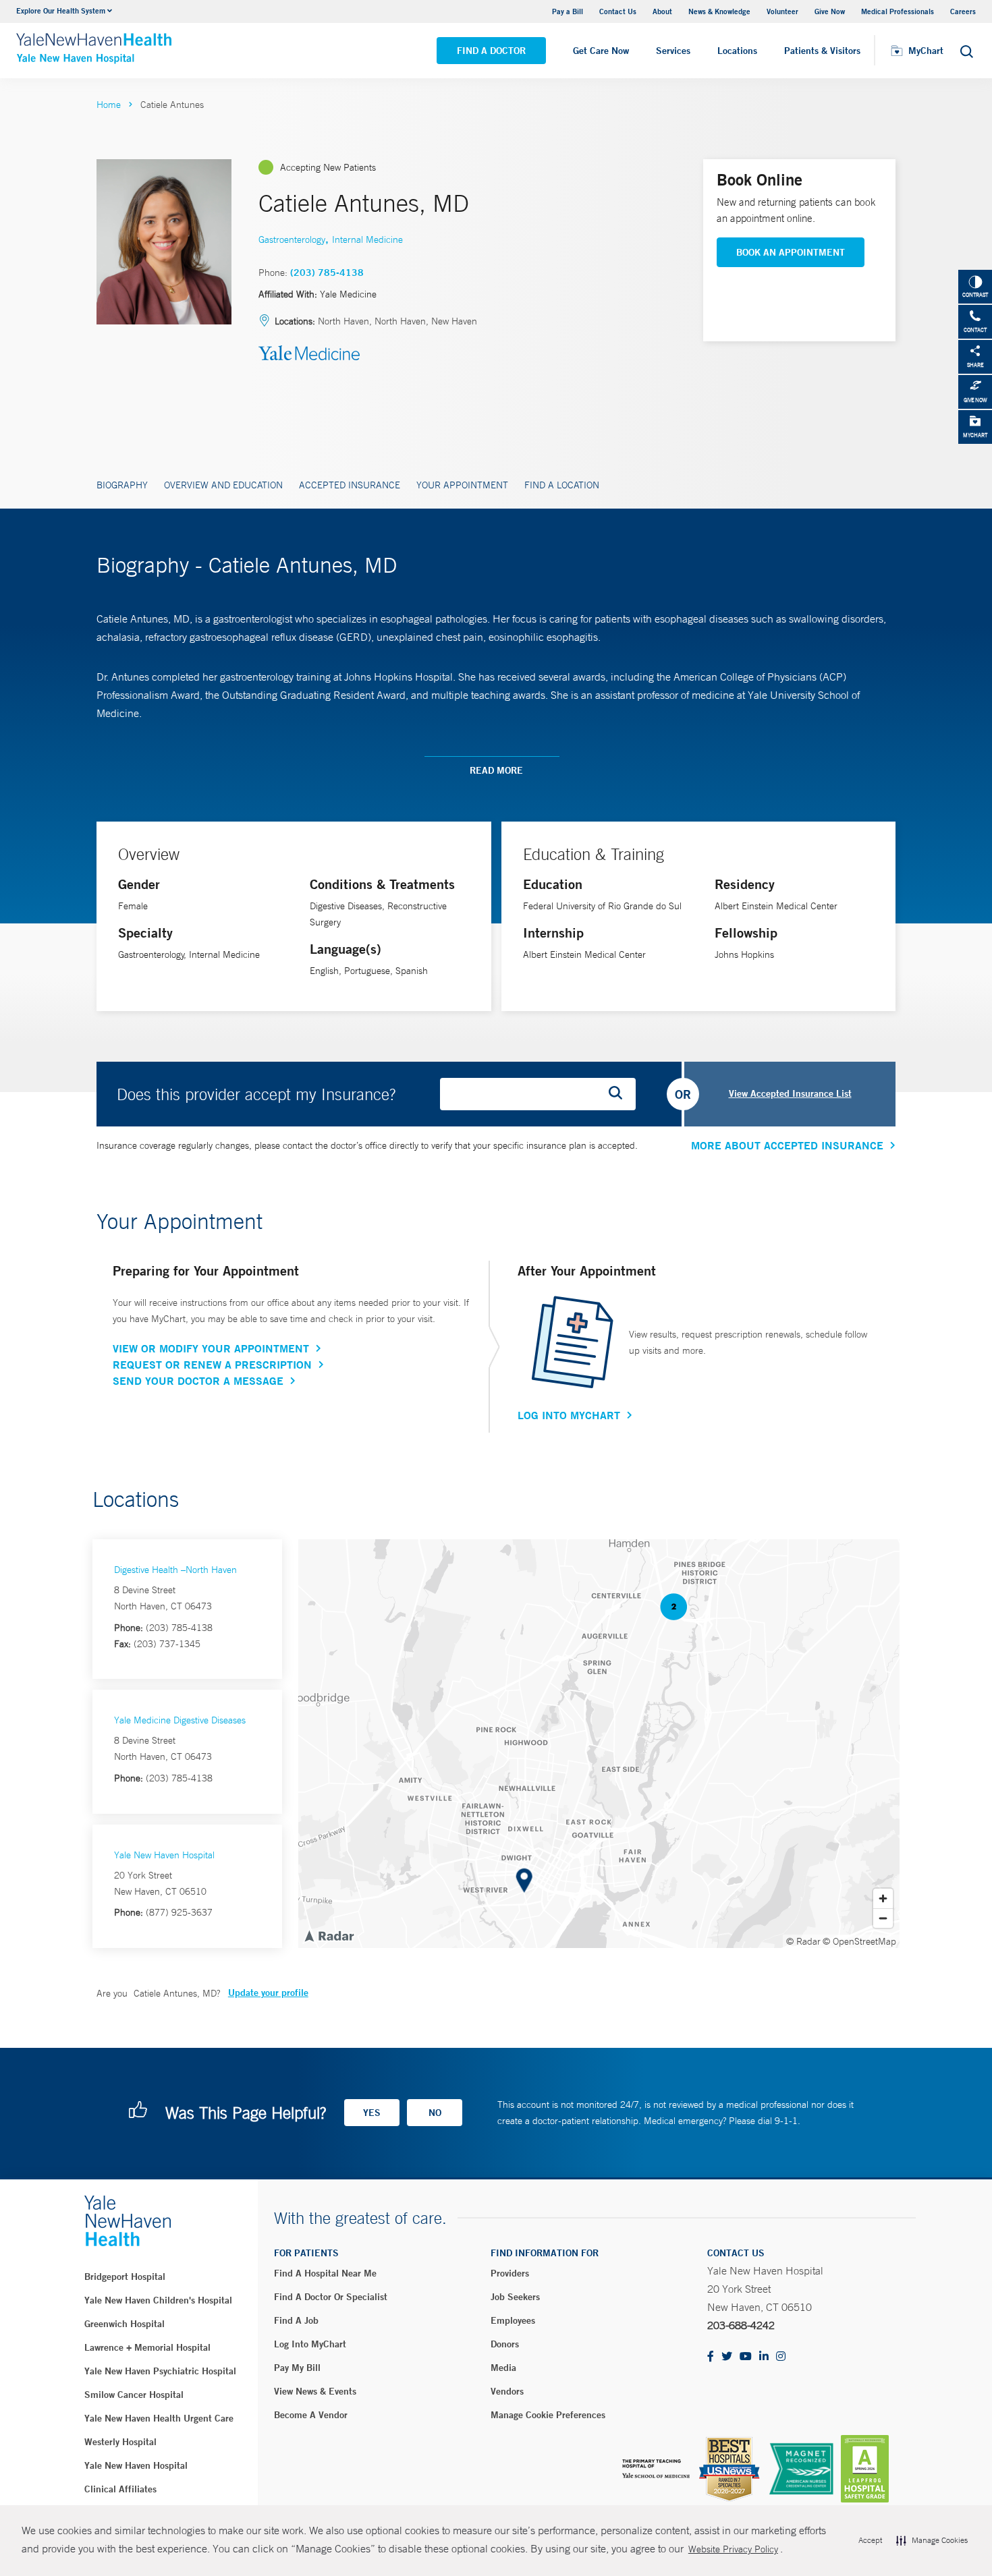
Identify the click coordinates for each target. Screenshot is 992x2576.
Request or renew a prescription (212, 1365)
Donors (505, 2344)
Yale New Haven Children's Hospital (158, 2300)
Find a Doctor (491, 51)
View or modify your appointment (211, 1348)
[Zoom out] (883, 1918)
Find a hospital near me (325, 2273)
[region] (599, 1744)
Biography (122, 485)
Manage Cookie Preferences (548, 2415)
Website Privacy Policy (733, 2549)
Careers (963, 11)
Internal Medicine (367, 239)
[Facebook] (711, 2357)
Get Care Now (601, 51)
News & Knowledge (719, 11)
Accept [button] (870, 2540)
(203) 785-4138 (327, 273)
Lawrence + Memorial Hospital (147, 2347)
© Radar (803, 1941)
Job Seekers (515, 2297)
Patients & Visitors (822, 51)
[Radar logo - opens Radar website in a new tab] (329, 1935)
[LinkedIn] (764, 2357)
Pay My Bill (297, 2368)
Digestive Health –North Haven (175, 1570)
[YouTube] (746, 2357)
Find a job (296, 2320)
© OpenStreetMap (859, 1941)
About (662, 11)
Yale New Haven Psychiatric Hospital (160, 2371)
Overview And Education (223, 485)
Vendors (507, 2391)
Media (503, 2368)
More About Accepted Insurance (787, 1145)
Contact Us (618, 11)
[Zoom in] (883, 1898)
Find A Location (562, 485)
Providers (510, 2273)
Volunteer (782, 11)
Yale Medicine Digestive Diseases (180, 1720)
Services (673, 51)
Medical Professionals (898, 11)
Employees (513, 2320)
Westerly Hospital (120, 2442)
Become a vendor (311, 2415)
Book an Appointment (791, 252)
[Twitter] (727, 2357)
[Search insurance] (620, 1094)
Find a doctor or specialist (331, 2297)
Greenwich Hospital (125, 2324)
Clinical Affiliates (120, 2489)
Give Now (830, 11)
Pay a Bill (568, 11)
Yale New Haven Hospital (164, 1855)
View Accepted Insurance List (790, 1093)
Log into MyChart (310, 2344)
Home (109, 105)
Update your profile (268, 1993)
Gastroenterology (292, 239)
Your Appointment (462, 485)
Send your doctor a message (198, 1381)
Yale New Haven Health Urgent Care (159, 2418)
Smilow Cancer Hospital (134, 2395)
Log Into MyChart (569, 1415)
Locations (737, 51)
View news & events (315, 2391)
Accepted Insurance (350, 485)
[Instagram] (781, 2357)
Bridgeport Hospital (125, 2277)
